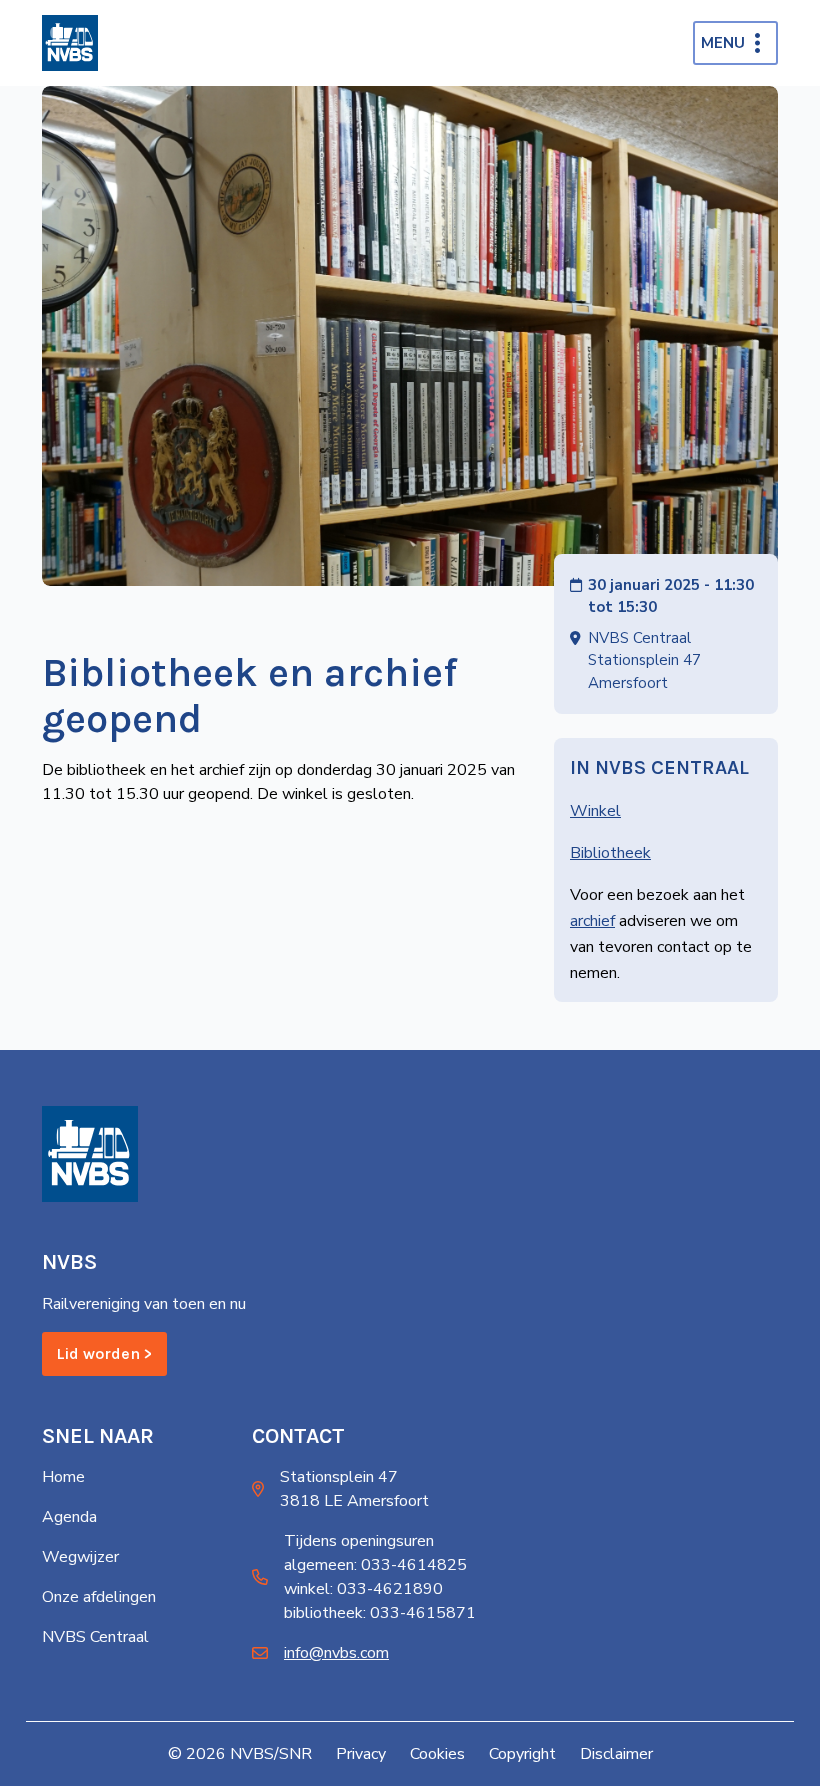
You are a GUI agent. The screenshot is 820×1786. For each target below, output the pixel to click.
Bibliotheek (610, 853)
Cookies (437, 1754)
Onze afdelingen (99, 1597)
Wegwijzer (80, 1557)
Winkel (595, 811)
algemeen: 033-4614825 (375, 1565)
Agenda (69, 1517)
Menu (723, 43)
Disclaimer (616, 1754)
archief (592, 921)
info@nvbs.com (336, 1653)
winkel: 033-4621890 (363, 1589)
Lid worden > (104, 1353)
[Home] (70, 43)
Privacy (361, 1754)
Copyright (522, 1754)
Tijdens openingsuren (359, 1541)
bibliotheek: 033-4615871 (380, 1613)
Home (63, 1477)
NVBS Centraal (95, 1637)
